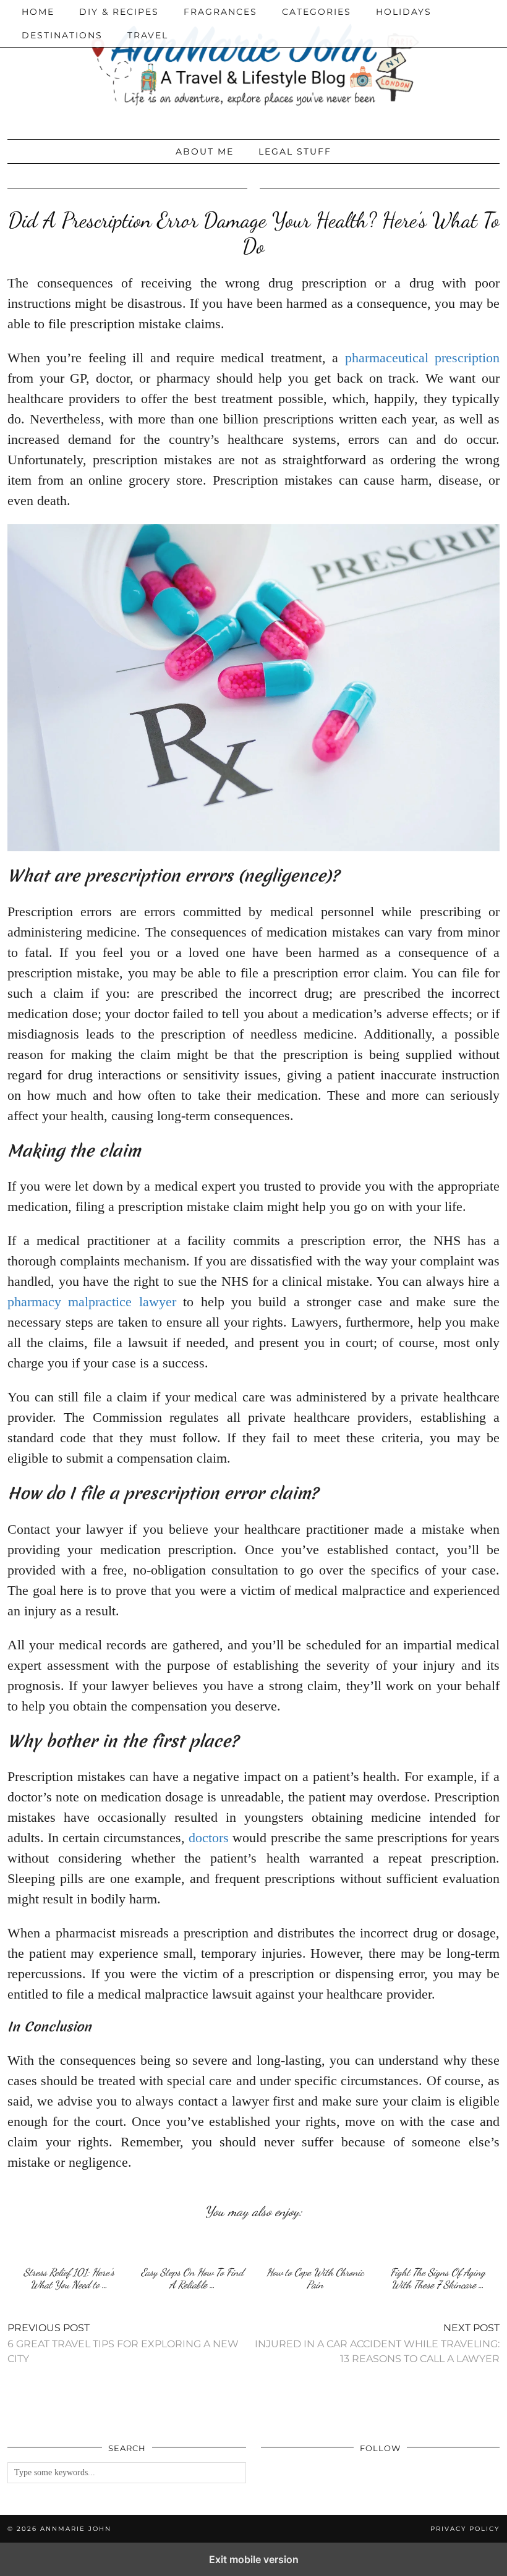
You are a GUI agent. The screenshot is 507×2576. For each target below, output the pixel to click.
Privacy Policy (465, 2529)
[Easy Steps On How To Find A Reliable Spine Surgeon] (192, 2246)
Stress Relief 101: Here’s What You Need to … (69, 2278)
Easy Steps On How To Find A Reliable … (192, 2278)
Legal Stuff (295, 151)
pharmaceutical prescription (422, 358)
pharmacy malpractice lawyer (92, 1302)
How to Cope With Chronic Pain (315, 2278)
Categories (317, 12)
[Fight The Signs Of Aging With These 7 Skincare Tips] (438, 2246)
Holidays (404, 12)
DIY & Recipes (119, 12)
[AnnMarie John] (253, 66)
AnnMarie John (76, 2529)
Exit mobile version (254, 2559)
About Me (205, 151)
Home (38, 12)
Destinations (62, 35)
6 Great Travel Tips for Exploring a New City (123, 2343)
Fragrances (220, 12)
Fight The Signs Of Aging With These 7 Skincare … (438, 2278)
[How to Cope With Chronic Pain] (315, 2246)
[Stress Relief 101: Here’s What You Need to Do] (69, 2246)
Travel (148, 35)
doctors (209, 1838)
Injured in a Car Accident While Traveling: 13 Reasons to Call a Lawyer (377, 2343)
